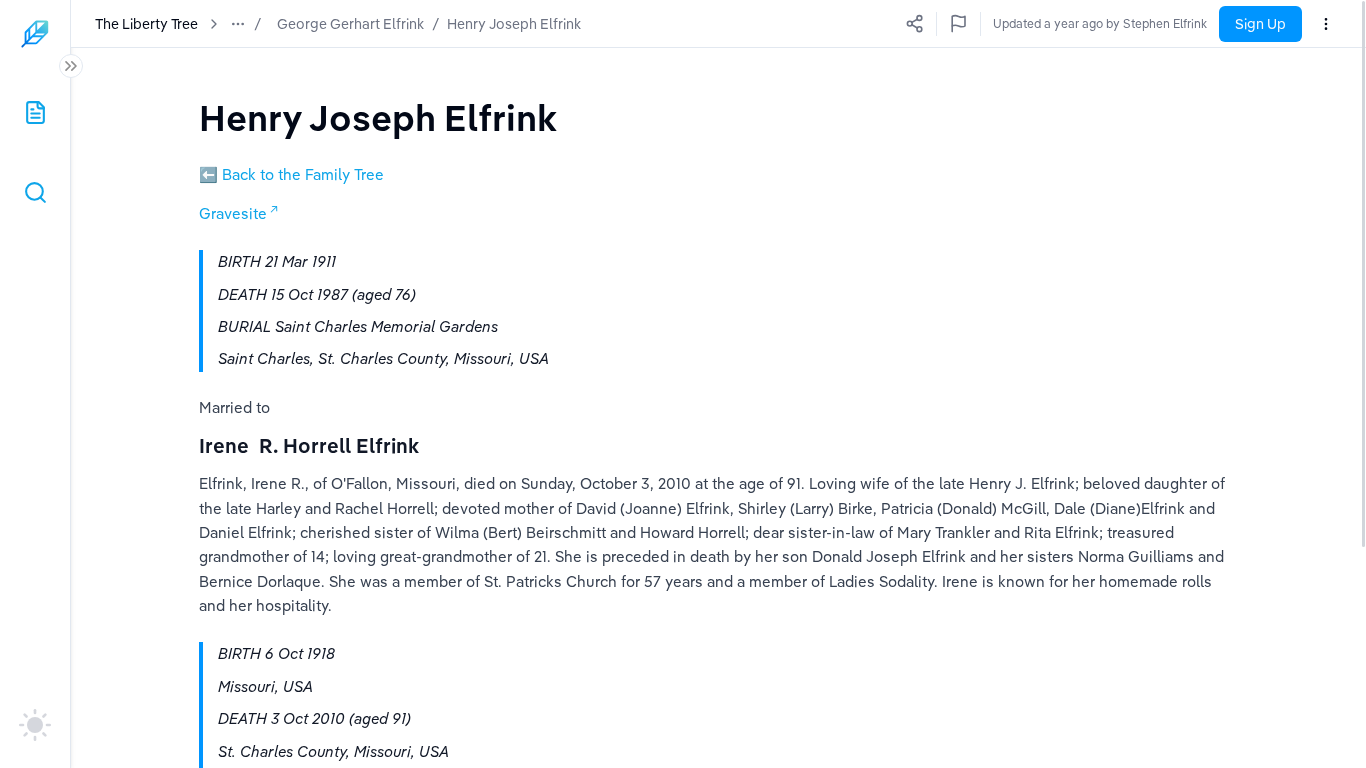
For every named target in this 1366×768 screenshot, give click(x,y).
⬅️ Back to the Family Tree (291, 174)
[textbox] (378, 117)
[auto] (35, 725)
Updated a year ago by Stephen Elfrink (1100, 23)
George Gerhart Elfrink (350, 24)
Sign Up (1260, 24)
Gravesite (233, 213)
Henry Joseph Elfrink (514, 24)
